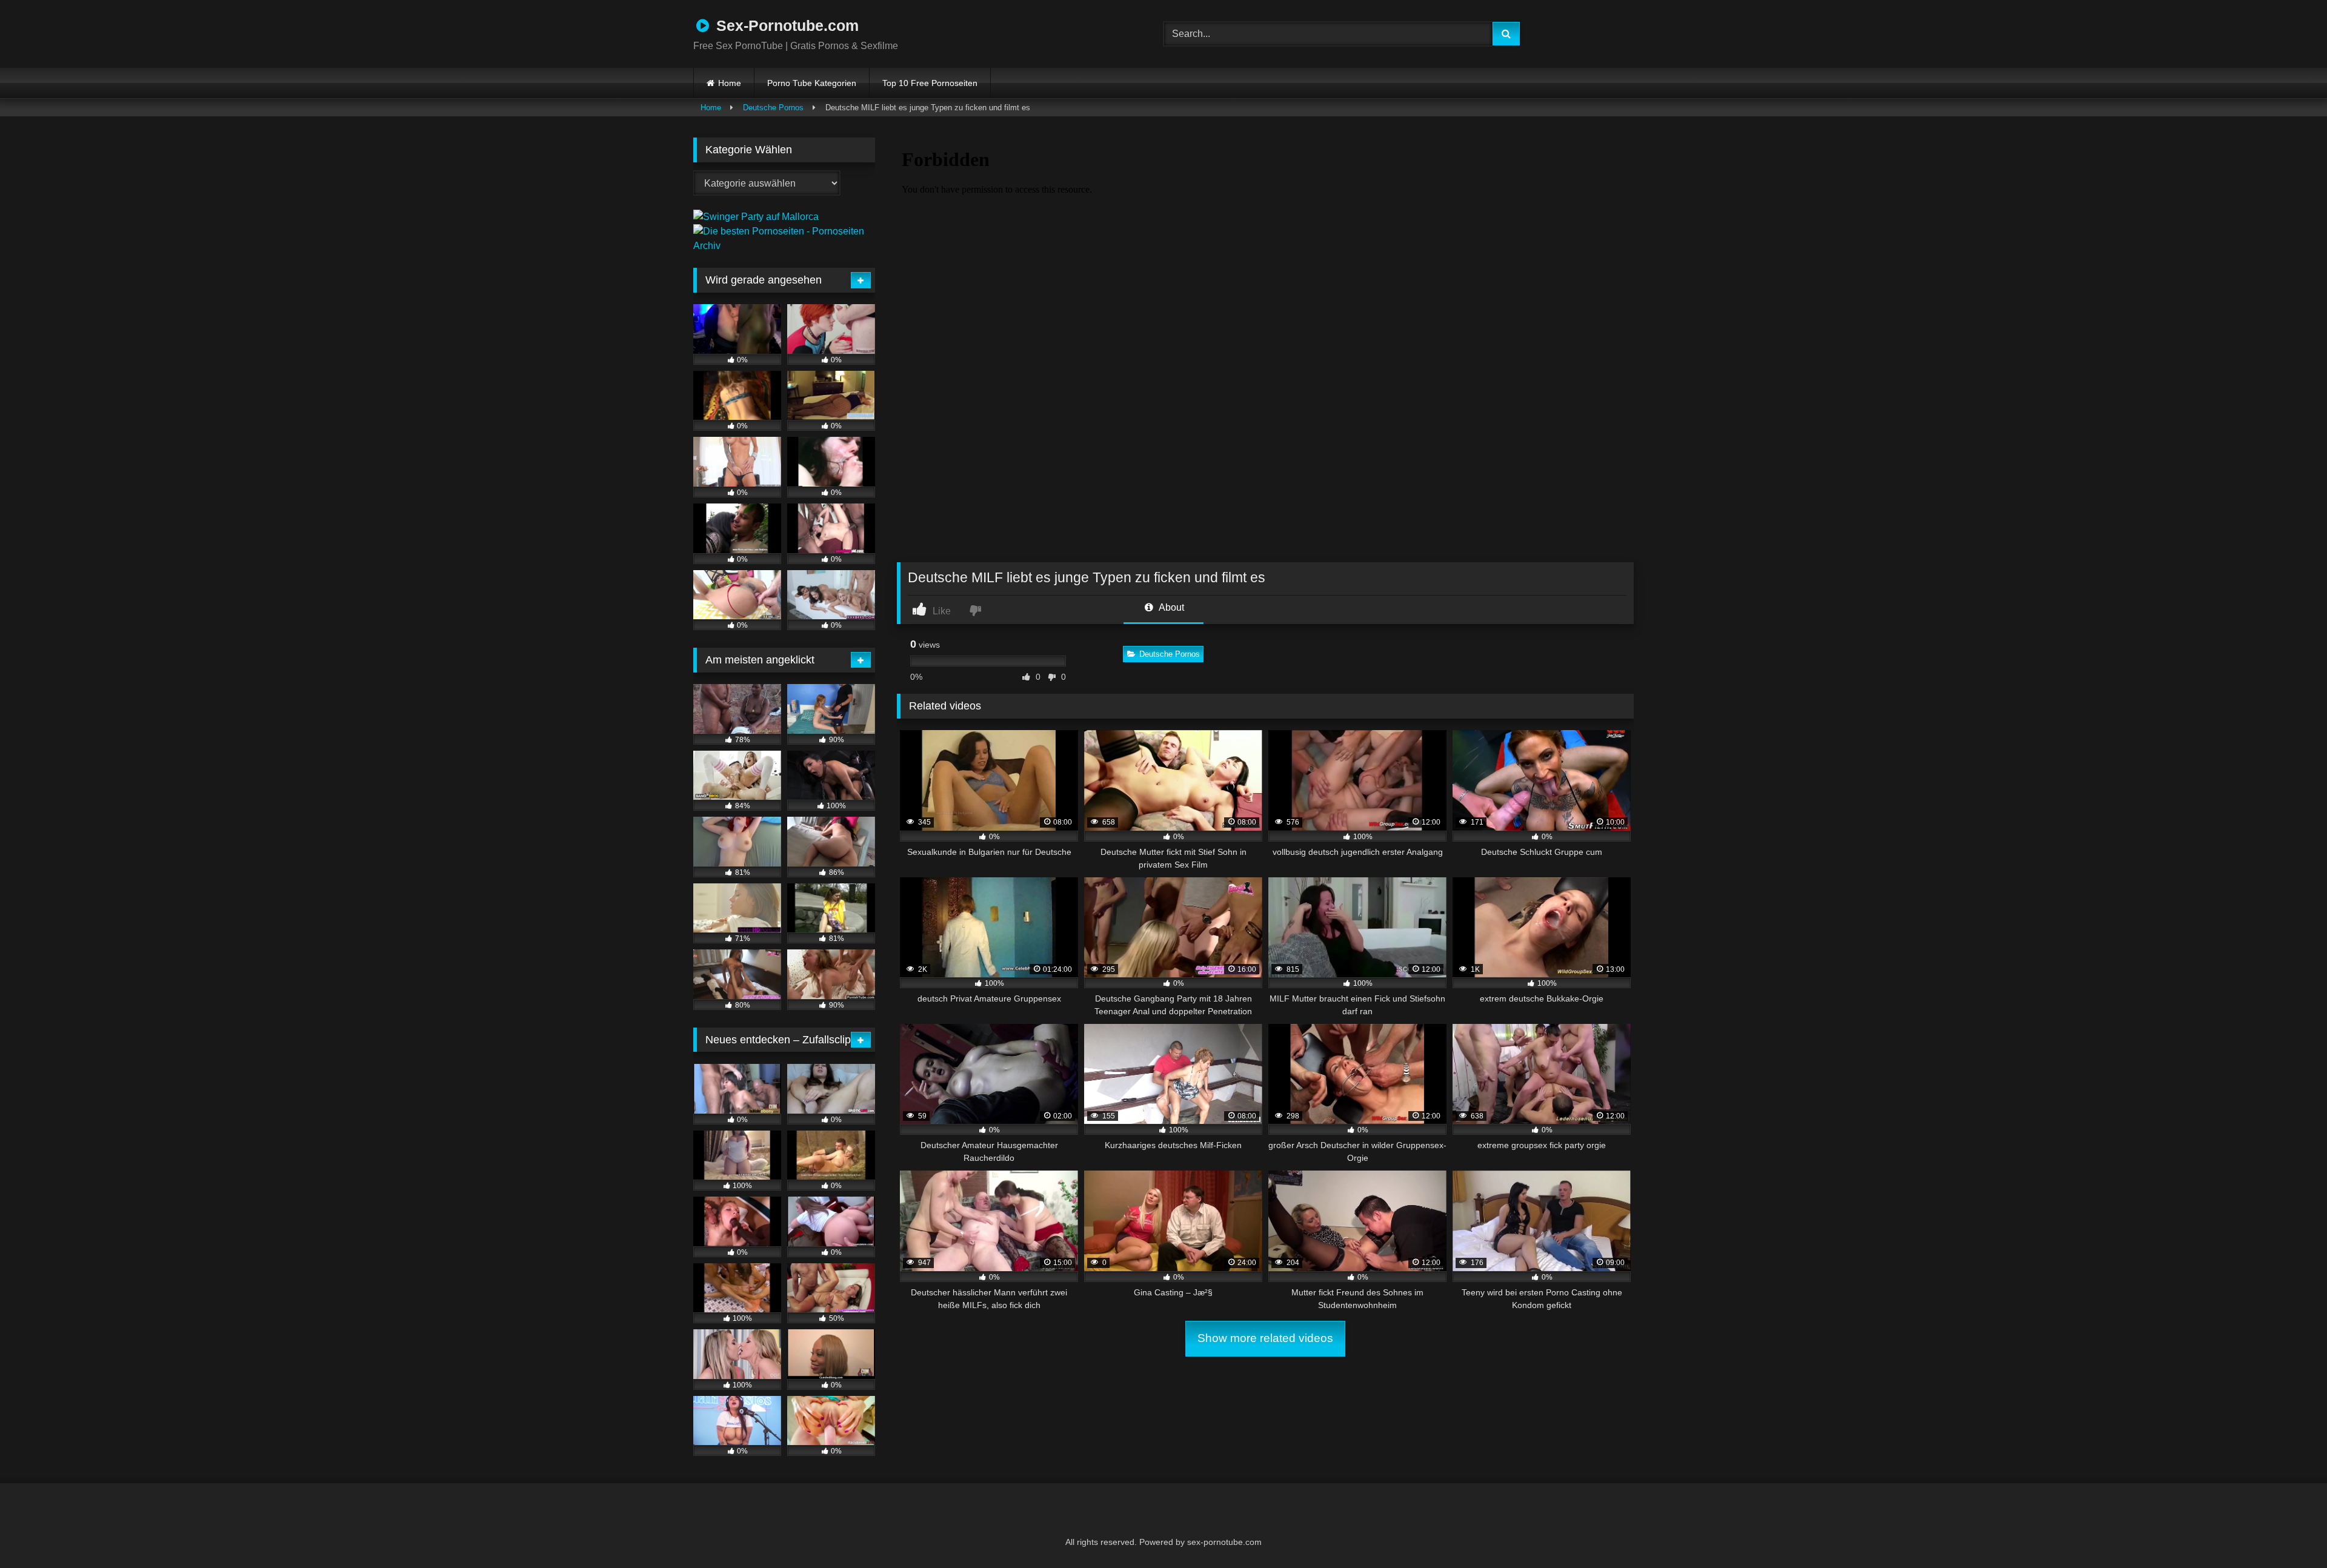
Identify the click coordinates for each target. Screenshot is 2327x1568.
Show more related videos (1265, 1338)
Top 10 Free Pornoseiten (930, 83)
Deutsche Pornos (773, 108)
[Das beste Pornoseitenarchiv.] (784, 246)
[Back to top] (2288, 1532)
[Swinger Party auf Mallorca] (756, 217)
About (1170, 607)
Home (730, 83)
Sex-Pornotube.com (785, 25)
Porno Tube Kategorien (812, 83)
